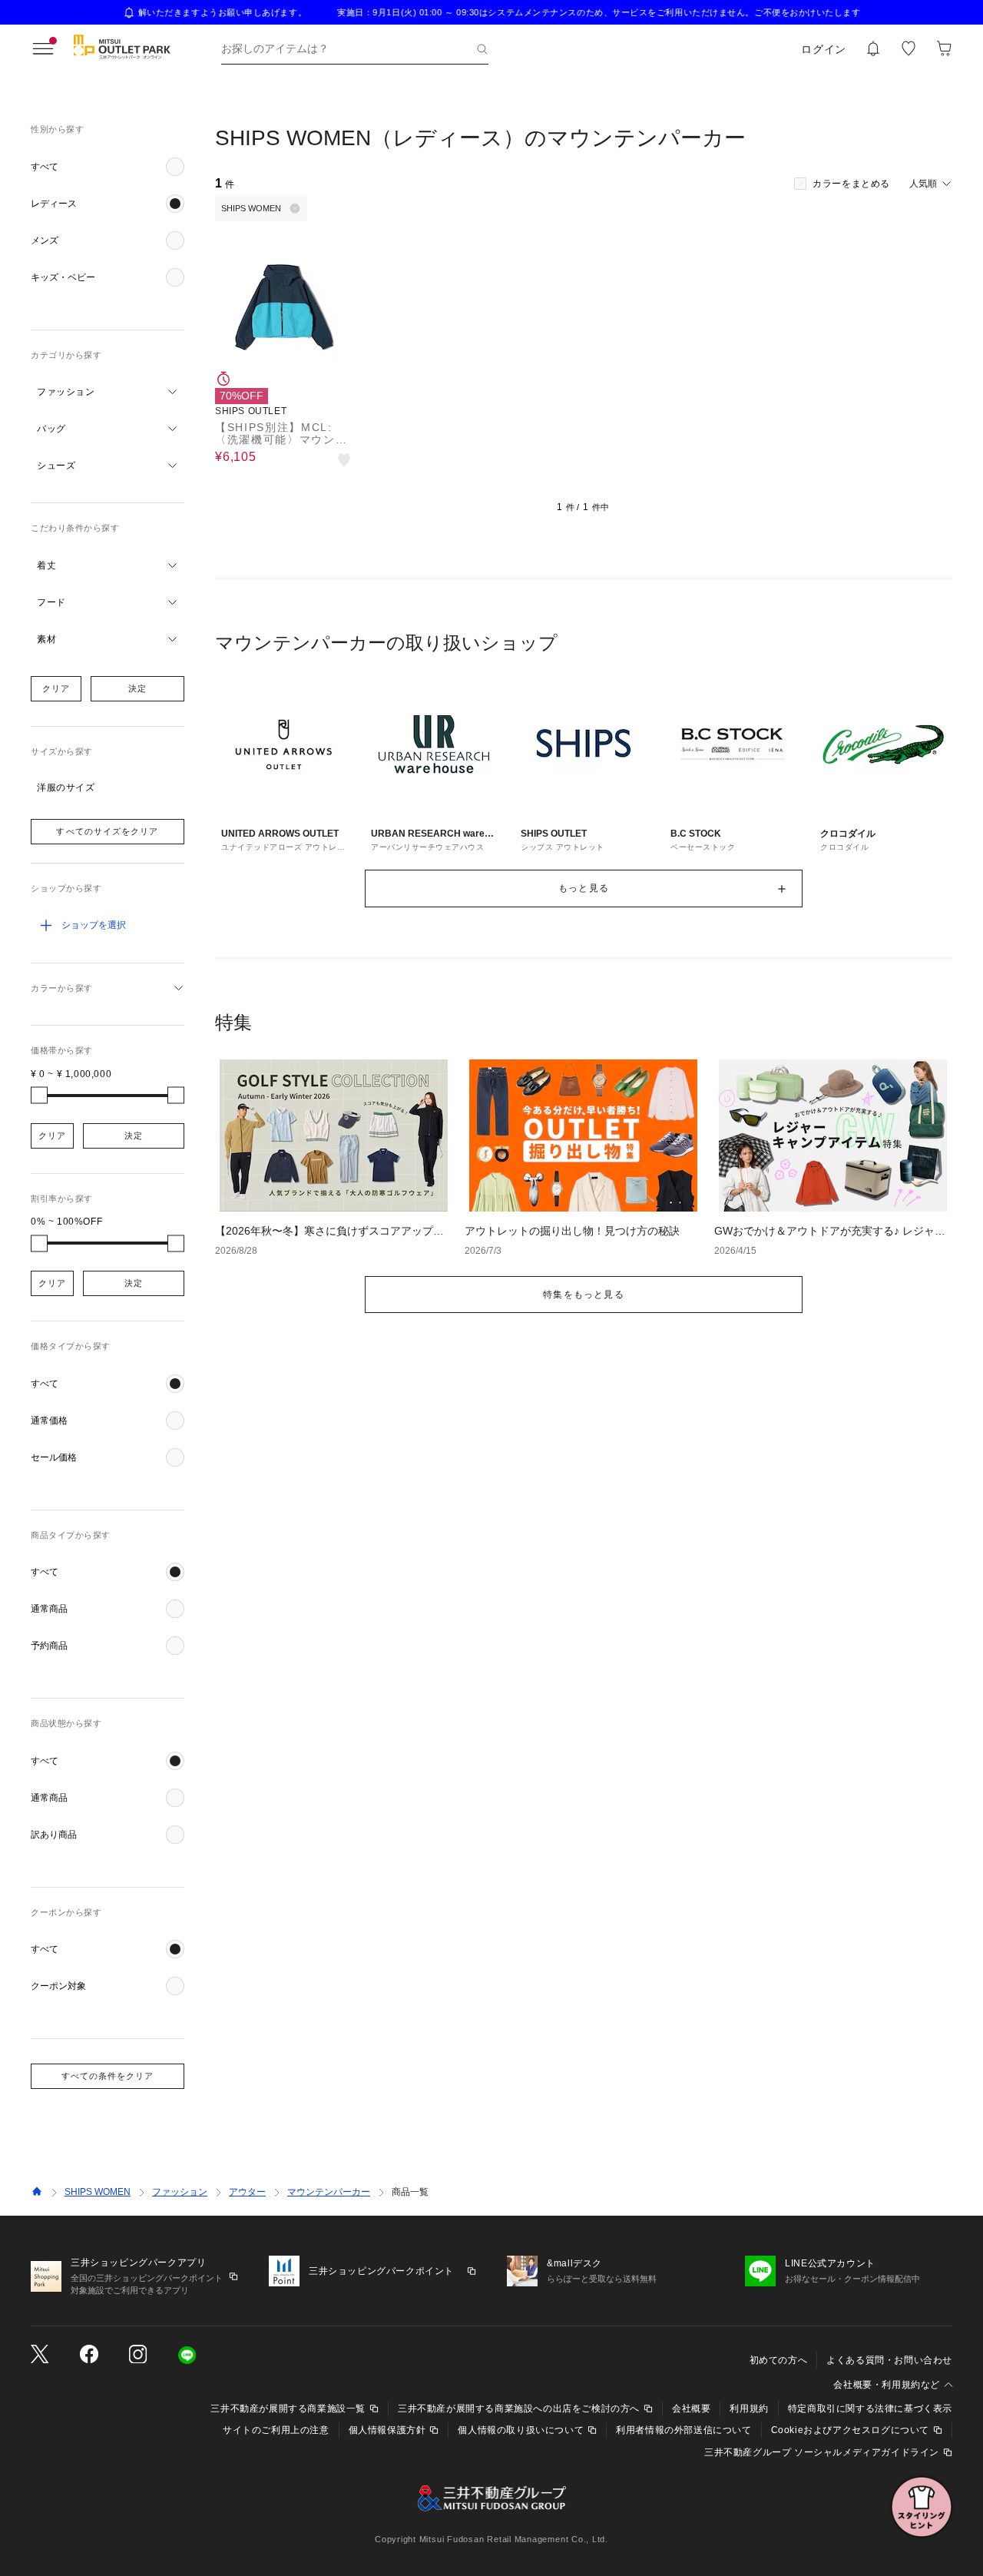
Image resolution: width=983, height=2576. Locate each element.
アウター (247, 2192)
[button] (108, 167)
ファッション (180, 2192)
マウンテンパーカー (329, 2192)
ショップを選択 (94, 925)
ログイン (824, 49)
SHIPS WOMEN (98, 2192)
